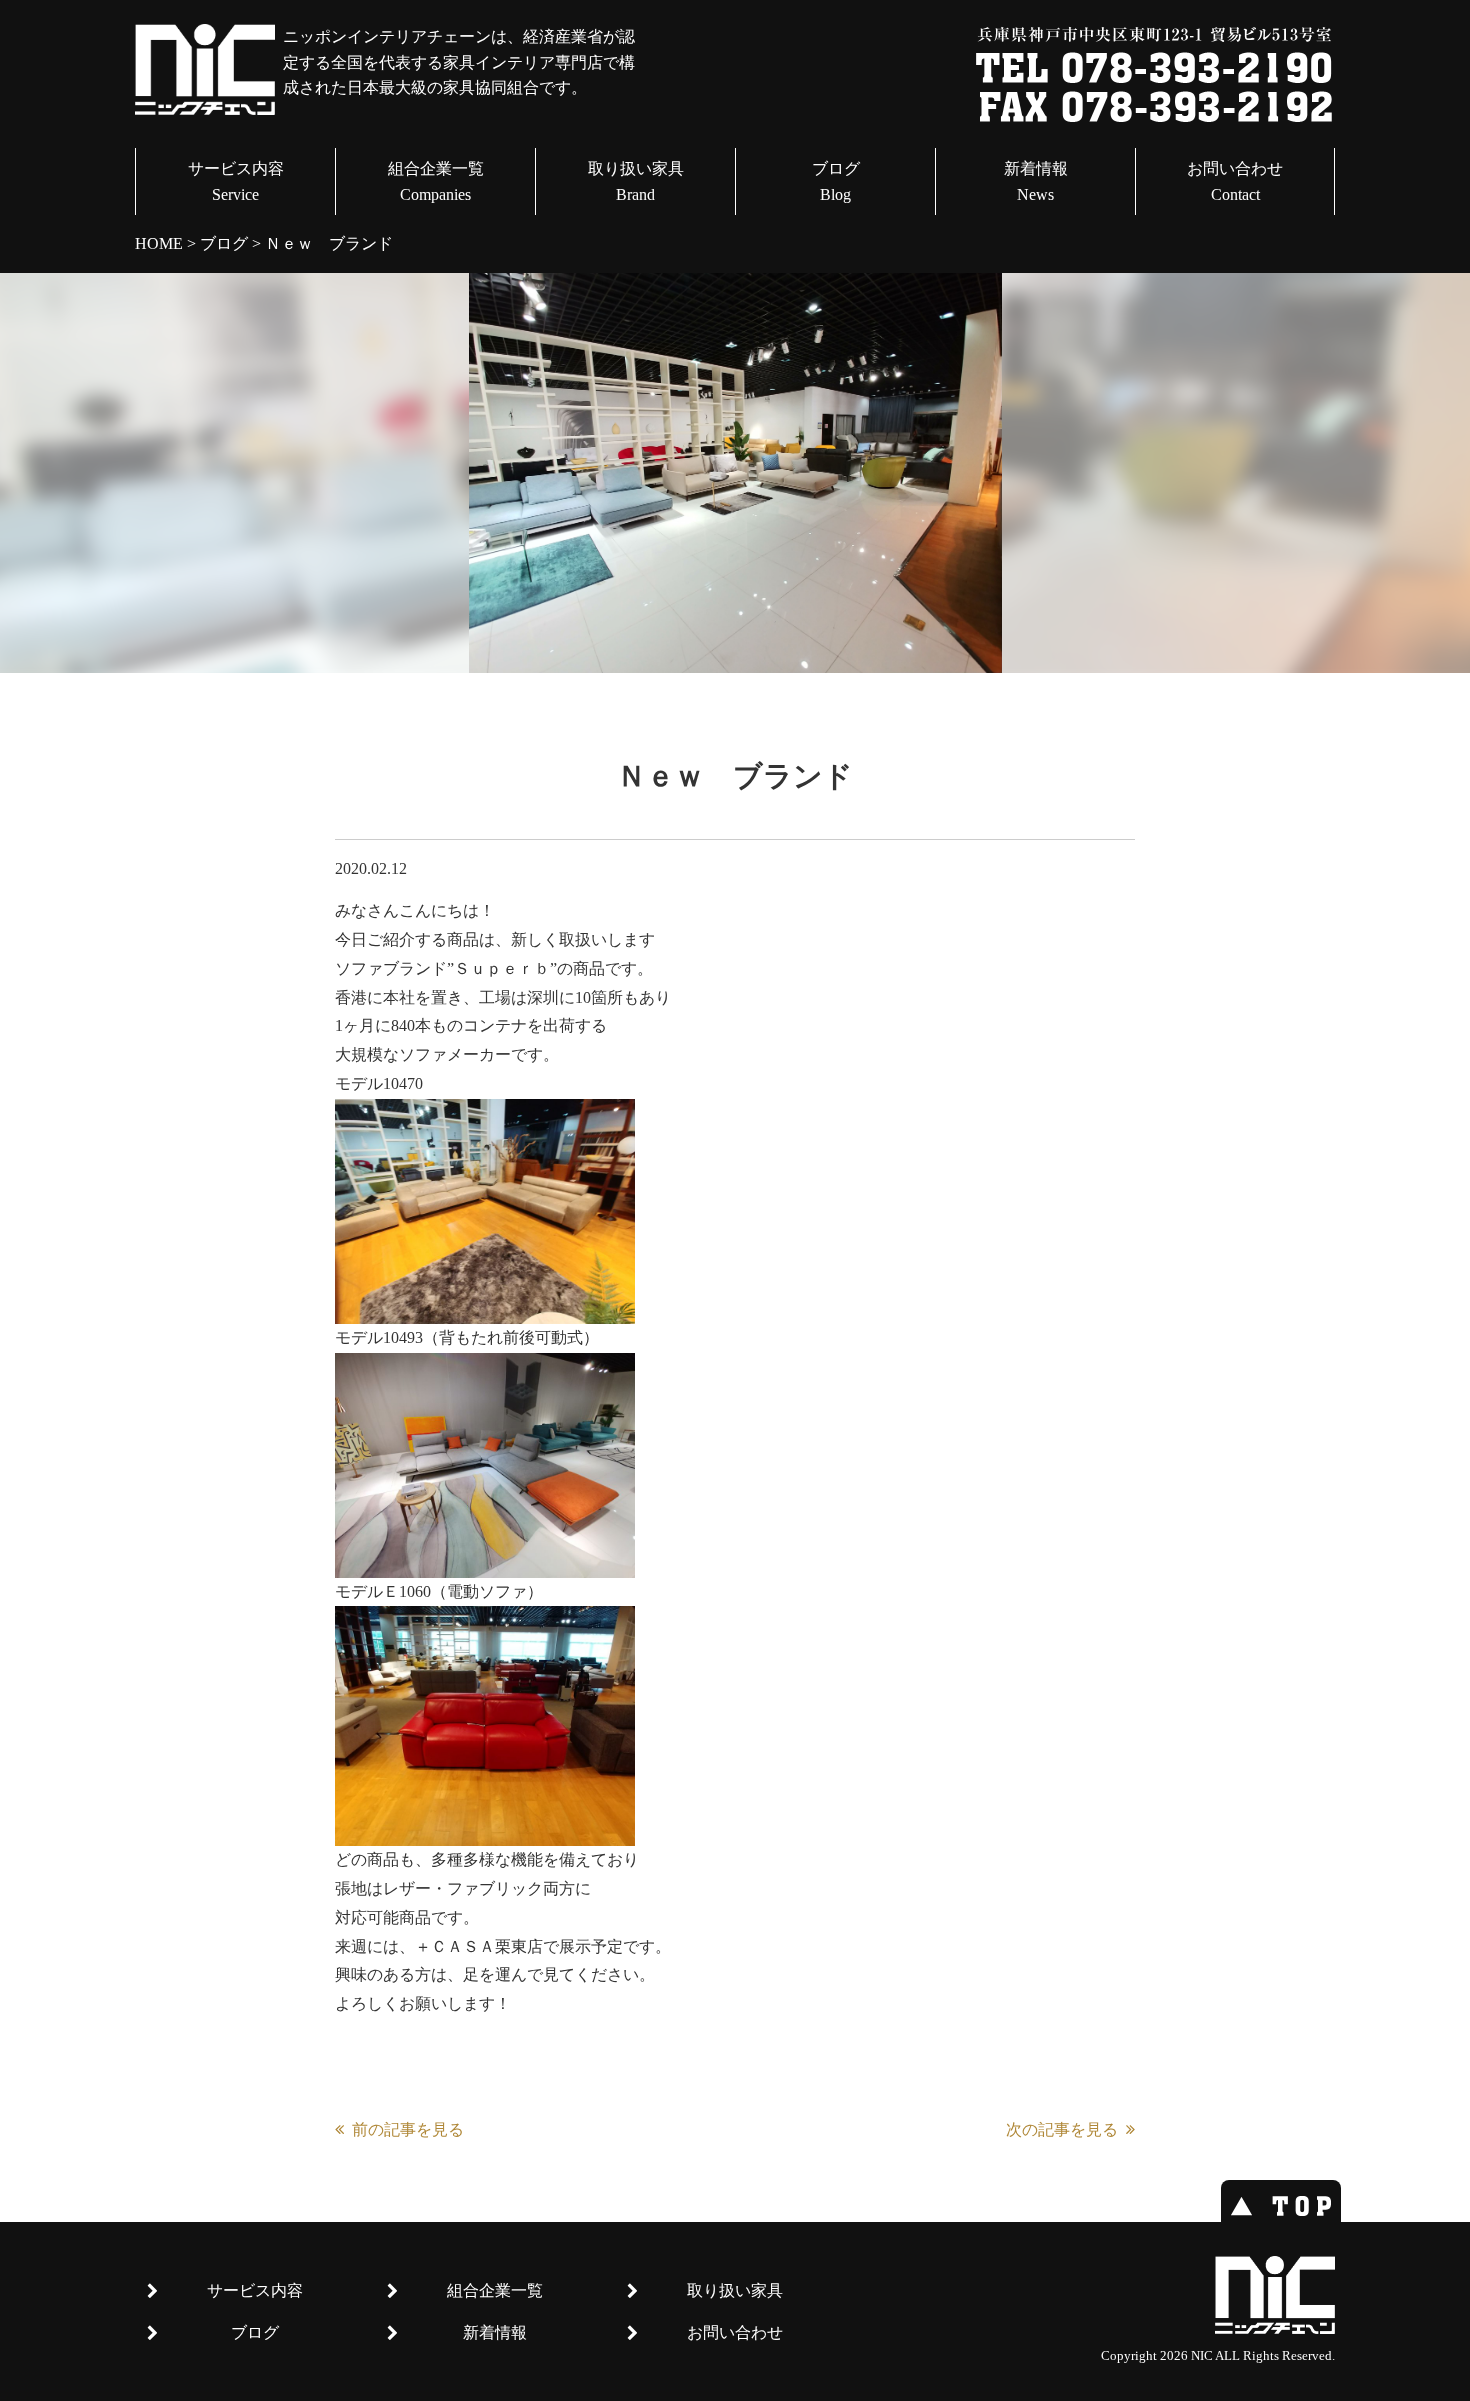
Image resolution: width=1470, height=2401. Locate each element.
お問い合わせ (1235, 181)
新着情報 (1036, 181)
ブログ (836, 181)
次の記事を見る (1062, 2129)
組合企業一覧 (436, 181)
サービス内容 (236, 181)
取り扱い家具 (636, 181)
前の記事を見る (408, 2129)
